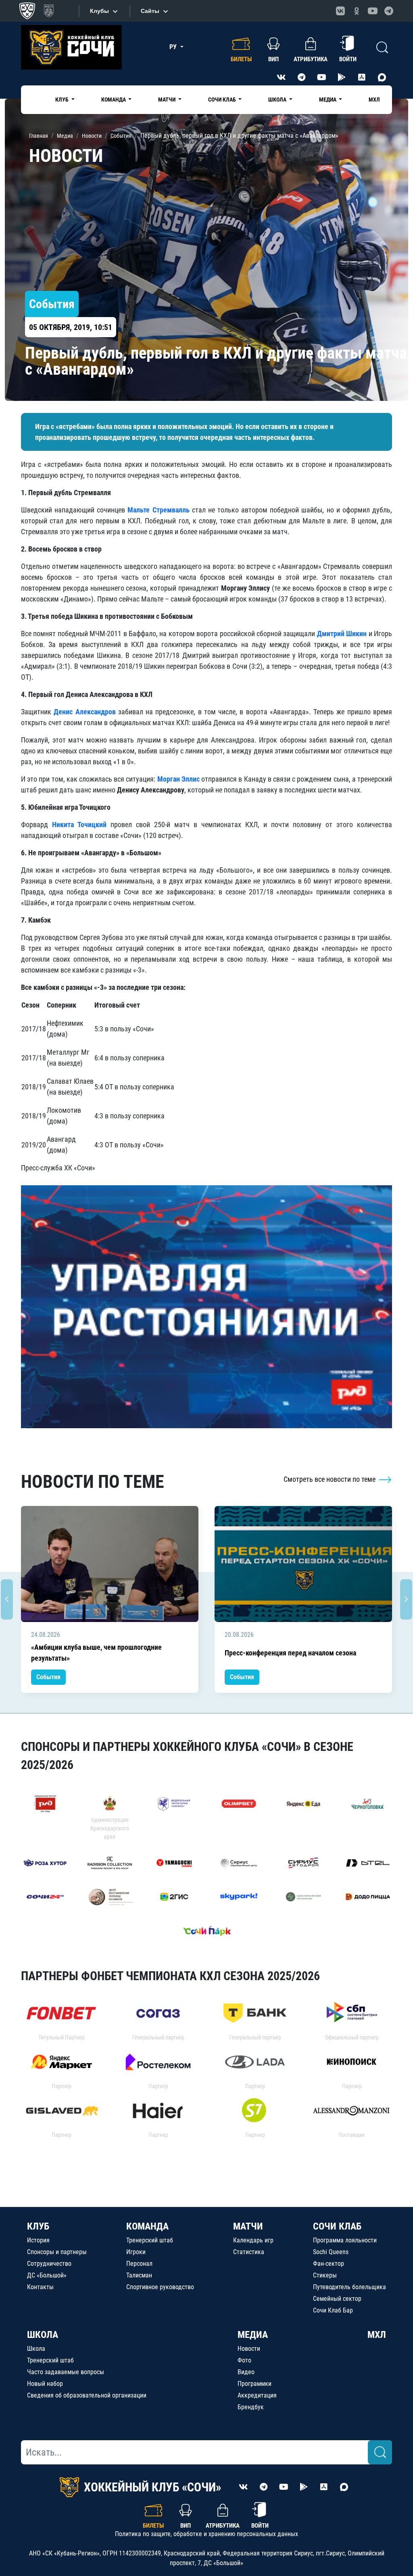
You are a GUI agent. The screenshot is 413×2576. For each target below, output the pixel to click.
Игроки (136, 2252)
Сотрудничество (49, 2264)
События (48, 1677)
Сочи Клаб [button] (223, 100)
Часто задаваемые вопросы (66, 2372)
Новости (249, 2349)
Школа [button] (278, 100)
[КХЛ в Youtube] (373, 11)
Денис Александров (84, 712)
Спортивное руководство (160, 2287)
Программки (254, 2384)
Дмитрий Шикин (342, 634)
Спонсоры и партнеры (57, 2252)
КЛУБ (38, 2226)
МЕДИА (253, 2335)
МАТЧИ (248, 2226)
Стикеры (325, 2275)
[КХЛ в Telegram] (389, 11)
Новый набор (45, 2384)
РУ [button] (174, 47)
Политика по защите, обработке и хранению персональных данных (206, 2534)
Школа (36, 2349)
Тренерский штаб (150, 2240)
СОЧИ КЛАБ (337, 2226)
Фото (244, 2360)
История (38, 2240)
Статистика (249, 2252)
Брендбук (251, 2407)
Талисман (139, 2275)
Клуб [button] (63, 100)
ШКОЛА (43, 2335)
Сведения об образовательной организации (87, 2395)
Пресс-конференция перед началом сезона (290, 1653)
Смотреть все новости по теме (330, 1479)
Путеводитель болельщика (349, 2287)
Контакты (40, 2287)
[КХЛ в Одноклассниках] (357, 11)
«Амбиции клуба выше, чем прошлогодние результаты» (96, 1653)
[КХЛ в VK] (340, 11)
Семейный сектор (337, 2299)
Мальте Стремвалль (158, 510)
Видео (246, 2372)
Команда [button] (114, 100)
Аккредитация (257, 2395)
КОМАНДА (147, 2226)
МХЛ (374, 100)
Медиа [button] (328, 100)
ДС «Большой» (47, 2275)
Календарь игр (253, 2240)
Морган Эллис (178, 779)
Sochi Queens (331, 2252)
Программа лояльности (345, 2240)
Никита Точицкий (79, 824)
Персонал (139, 2264)
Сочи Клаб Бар (333, 2310)
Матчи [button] (167, 100)
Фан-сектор (329, 2264)
